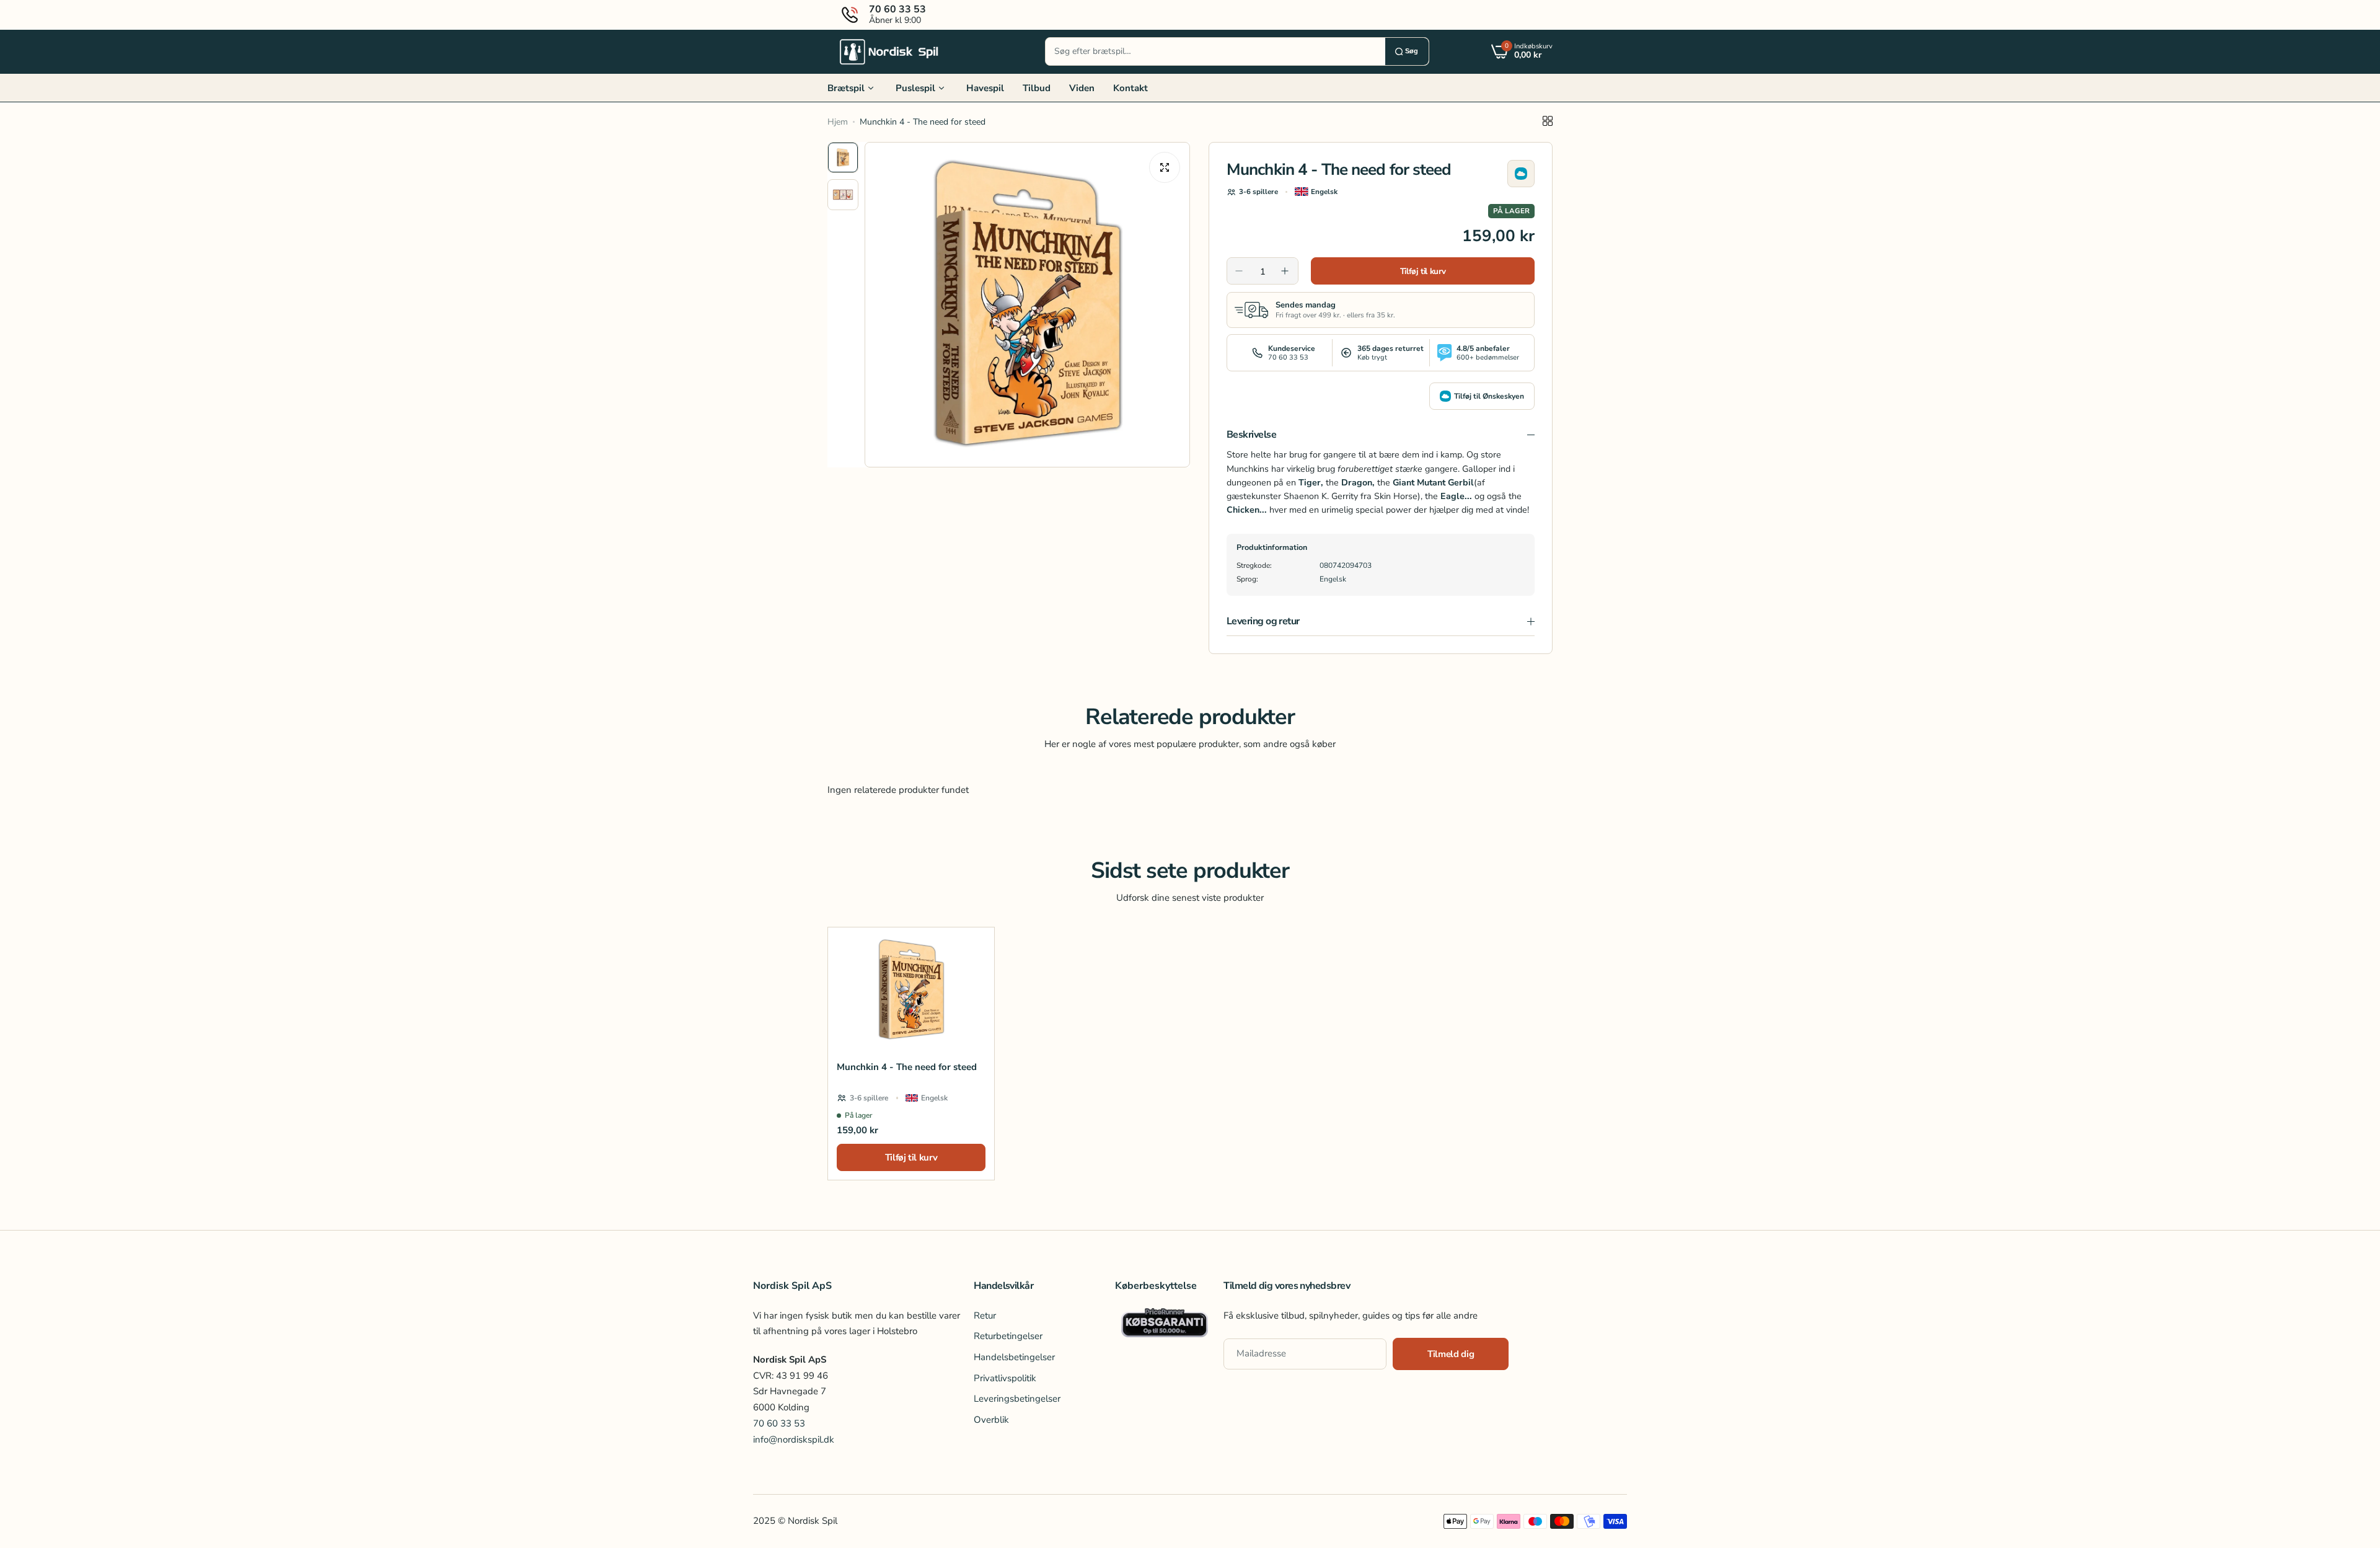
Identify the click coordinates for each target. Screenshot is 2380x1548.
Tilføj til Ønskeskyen (1489, 396)
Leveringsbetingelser (1017, 1399)
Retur (985, 1316)
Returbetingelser (1008, 1336)
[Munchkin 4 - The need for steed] (911, 990)
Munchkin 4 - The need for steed (907, 1067)
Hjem (838, 122)
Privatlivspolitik (1005, 1378)
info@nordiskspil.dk (794, 1440)
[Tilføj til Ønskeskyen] (1521, 174)
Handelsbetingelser (1014, 1357)
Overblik (991, 1420)
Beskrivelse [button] (1251, 435)
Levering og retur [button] (1263, 621)
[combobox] (1215, 51)
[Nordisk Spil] (889, 51)
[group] (1027, 305)
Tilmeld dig (1451, 1354)
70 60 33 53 (779, 1423)
